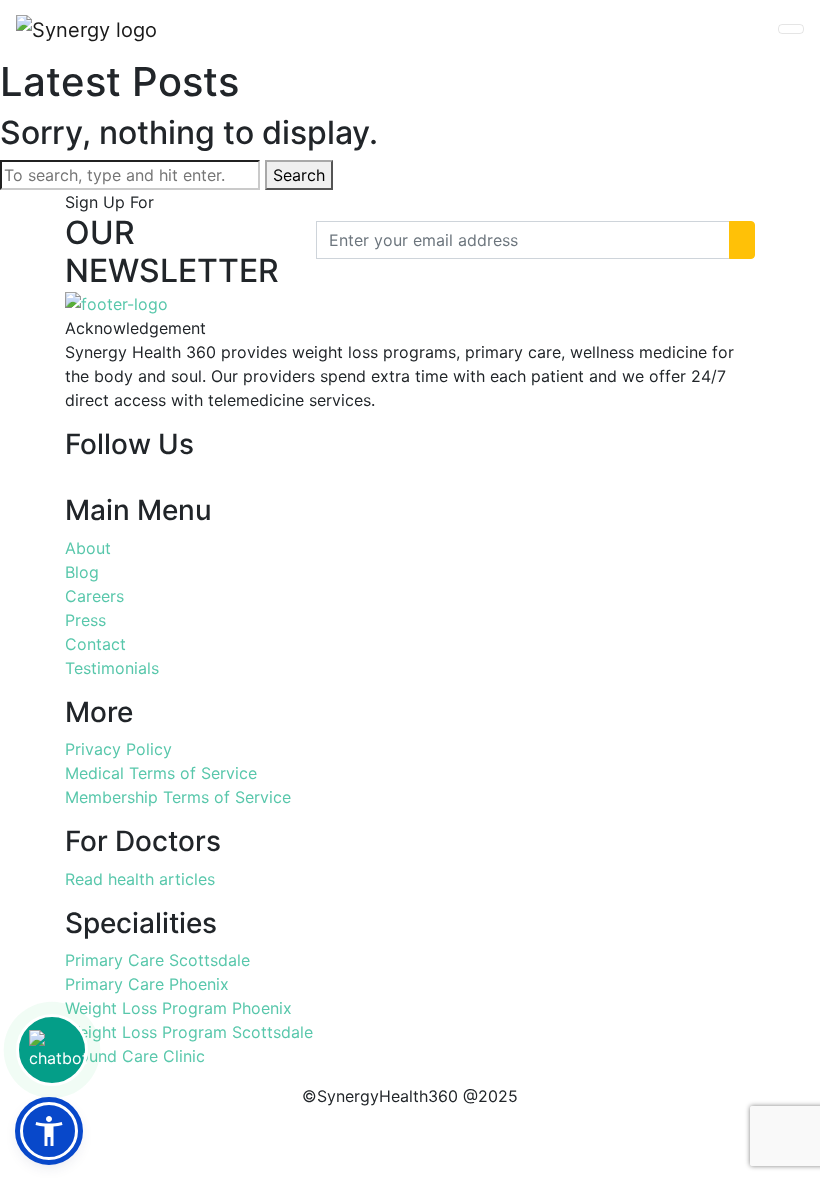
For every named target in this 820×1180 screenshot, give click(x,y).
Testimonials (112, 668)
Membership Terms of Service (178, 797)
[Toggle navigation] (791, 29)
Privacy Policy (118, 749)
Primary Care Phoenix (147, 984)
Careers (94, 596)
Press (85, 620)
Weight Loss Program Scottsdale (189, 1032)
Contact (95, 644)
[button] (49, 1131)
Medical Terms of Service (161, 773)
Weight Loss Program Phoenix (178, 1008)
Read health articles (140, 879)
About (88, 548)
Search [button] (299, 175)
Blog (82, 572)
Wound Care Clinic (135, 1056)
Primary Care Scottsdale (157, 960)
